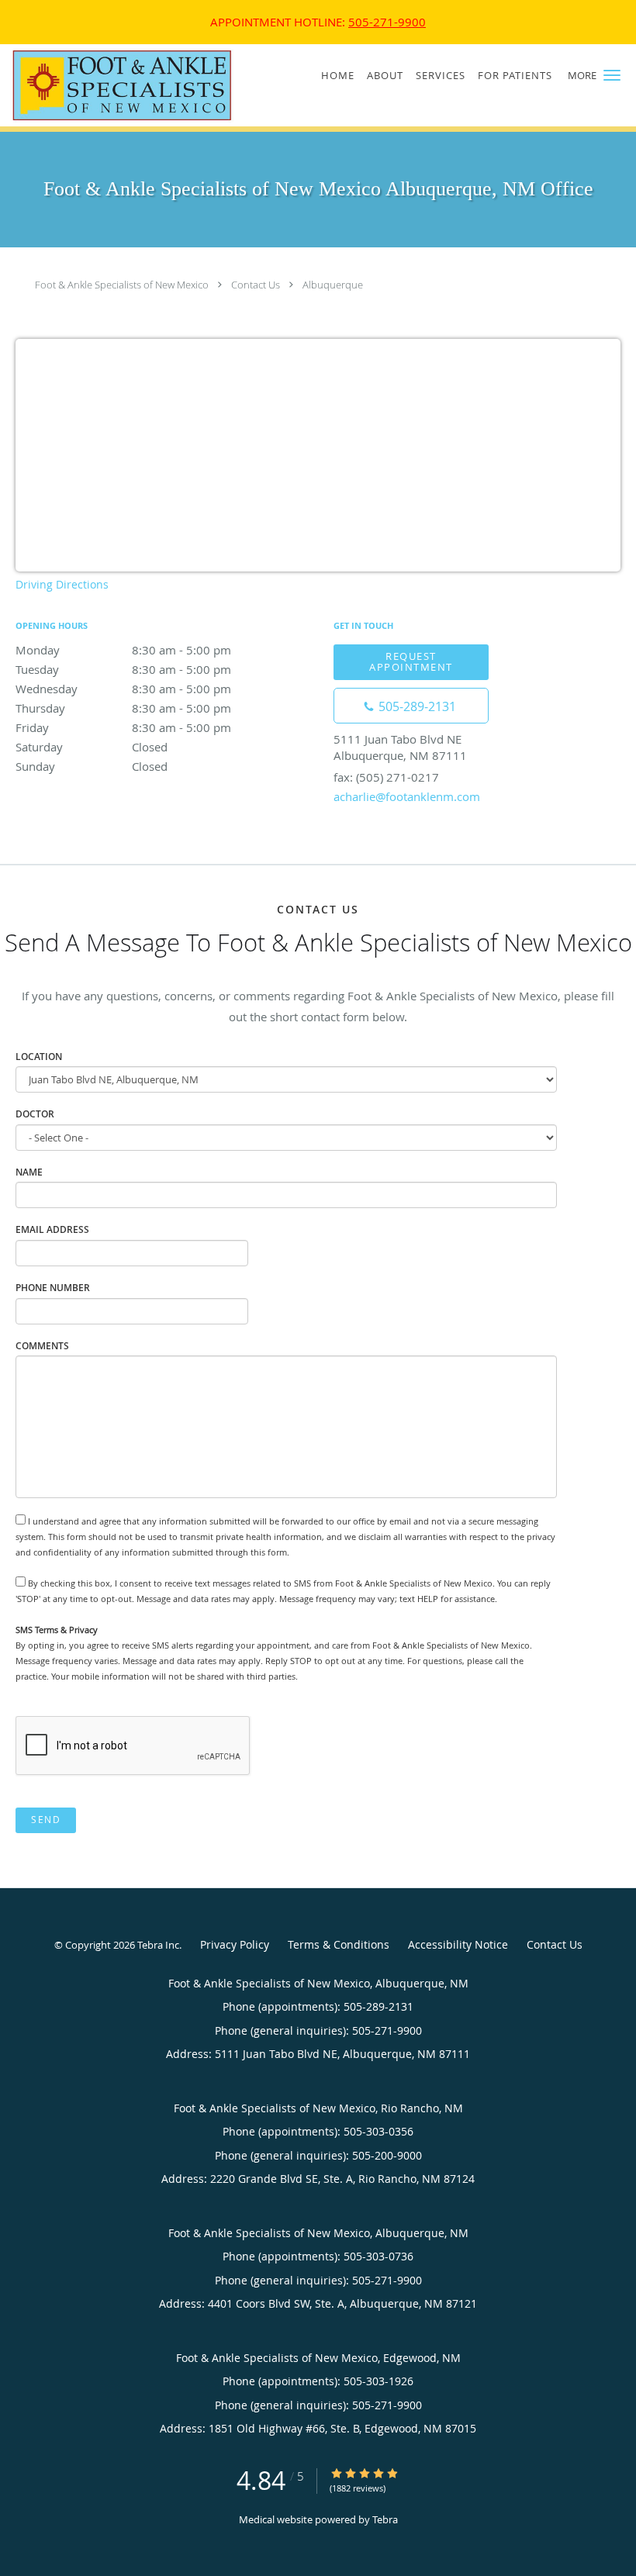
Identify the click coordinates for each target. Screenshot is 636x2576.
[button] (612, 75)
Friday (123, 727)
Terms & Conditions (339, 1944)
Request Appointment (411, 661)
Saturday (92, 747)
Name (29, 1172)
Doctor (35, 1114)
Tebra (385, 2519)
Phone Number (53, 1288)
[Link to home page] (118, 85)
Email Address (52, 1229)
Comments (42, 1346)
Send (46, 1820)
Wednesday (123, 689)
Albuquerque (333, 285)
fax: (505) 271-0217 (386, 777)
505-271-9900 (387, 22)
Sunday (92, 766)
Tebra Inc (158, 1945)
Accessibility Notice (458, 1944)
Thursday (123, 708)
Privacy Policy (235, 1944)
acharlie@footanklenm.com (407, 796)
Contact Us (256, 285)
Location (39, 1057)
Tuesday (123, 669)
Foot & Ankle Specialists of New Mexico (122, 285)
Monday (123, 650)
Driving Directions (62, 584)
